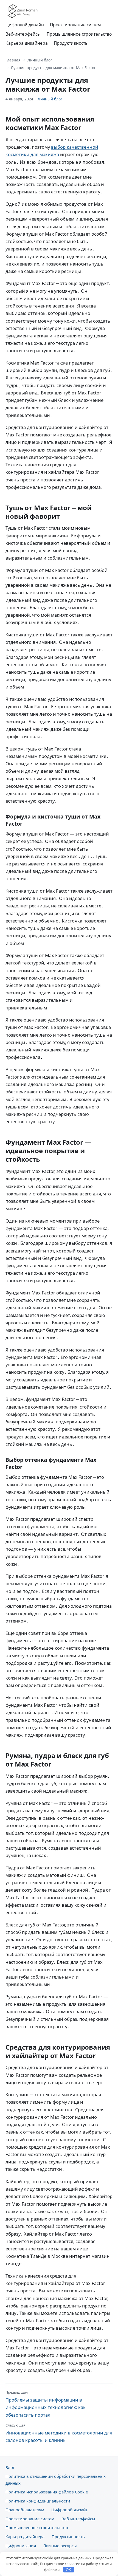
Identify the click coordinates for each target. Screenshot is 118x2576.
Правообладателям (25, 2510)
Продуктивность (71, 43)
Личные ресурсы (60, 2546)
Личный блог (40, 60)
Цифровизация (21, 2546)
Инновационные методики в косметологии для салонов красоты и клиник (59, 2433)
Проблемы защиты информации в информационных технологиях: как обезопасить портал (46, 2404)
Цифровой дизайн (25, 25)
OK (68, 2570)
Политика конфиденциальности (38, 2501)
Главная (13, 60)
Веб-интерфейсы (23, 34)
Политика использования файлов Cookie (47, 2492)
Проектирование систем (75, 25)
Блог (10, 2467)
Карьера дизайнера (27, 43)
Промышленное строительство (79, 34)
